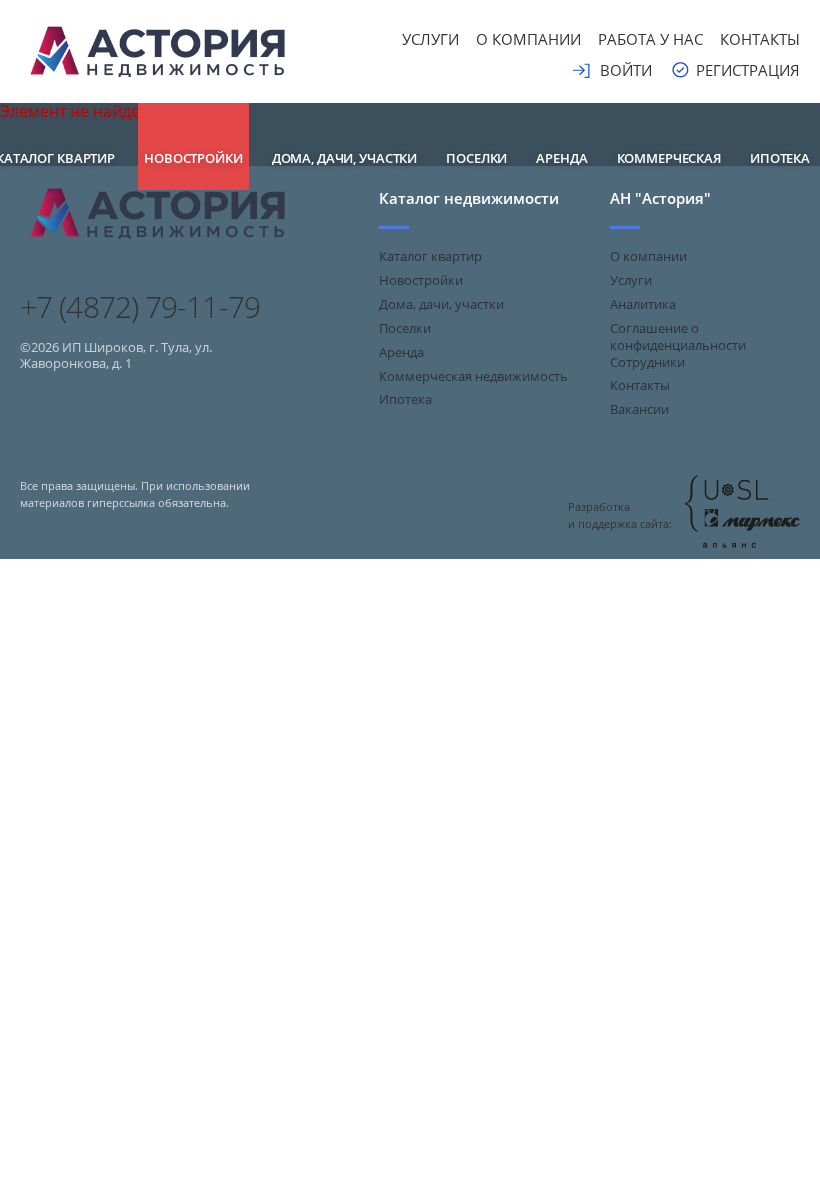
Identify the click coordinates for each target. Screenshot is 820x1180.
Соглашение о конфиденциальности (678, 336)
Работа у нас (650, 39)
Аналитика (643, 304)
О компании (528, 39)
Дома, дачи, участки (345, 158)
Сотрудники (647, 362)
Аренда (561, 158)
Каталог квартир (430, 256)
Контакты (760, 39)
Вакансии (639, 409)
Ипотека (780, 158)
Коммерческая (669, 158)
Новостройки (193, 158)
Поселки (476, 158)
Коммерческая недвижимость (473, 376)
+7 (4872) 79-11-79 (140, 307)
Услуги (430, 39)
